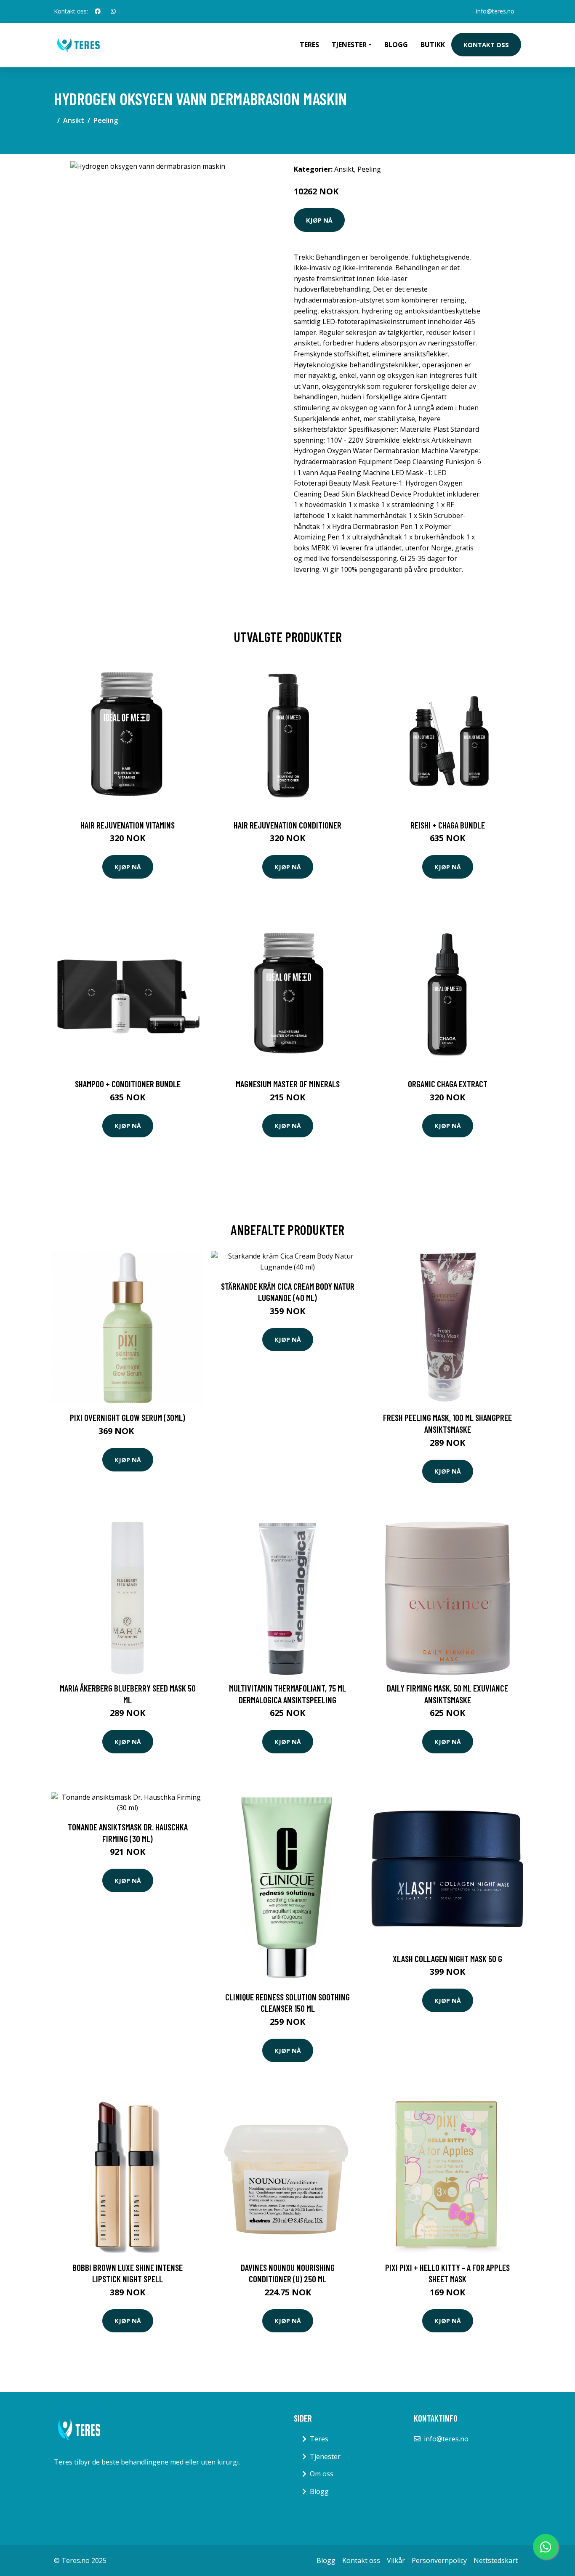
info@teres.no (495, 11)
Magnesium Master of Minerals (288, 1084)
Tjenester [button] (349, 45)
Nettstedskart (496, 2560)
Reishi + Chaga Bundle (448, 825)
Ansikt (74, 120)
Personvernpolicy (439, 2560)
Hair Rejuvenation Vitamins (128, 825)
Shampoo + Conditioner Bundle (128, 1084)
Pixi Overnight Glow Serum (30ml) (128, 1417)
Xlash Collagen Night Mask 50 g (447, 1959)
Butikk (433, 45)
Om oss (322, 2474)
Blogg (396, 45)
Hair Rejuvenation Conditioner (287, 825)
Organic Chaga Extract (448, 1084)
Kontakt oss (486, 45)
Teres (309, 45)
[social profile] (98, 11)
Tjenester (325, 2456)
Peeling (106, 120)
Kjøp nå (319, 220)
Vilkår (396, 2560)
